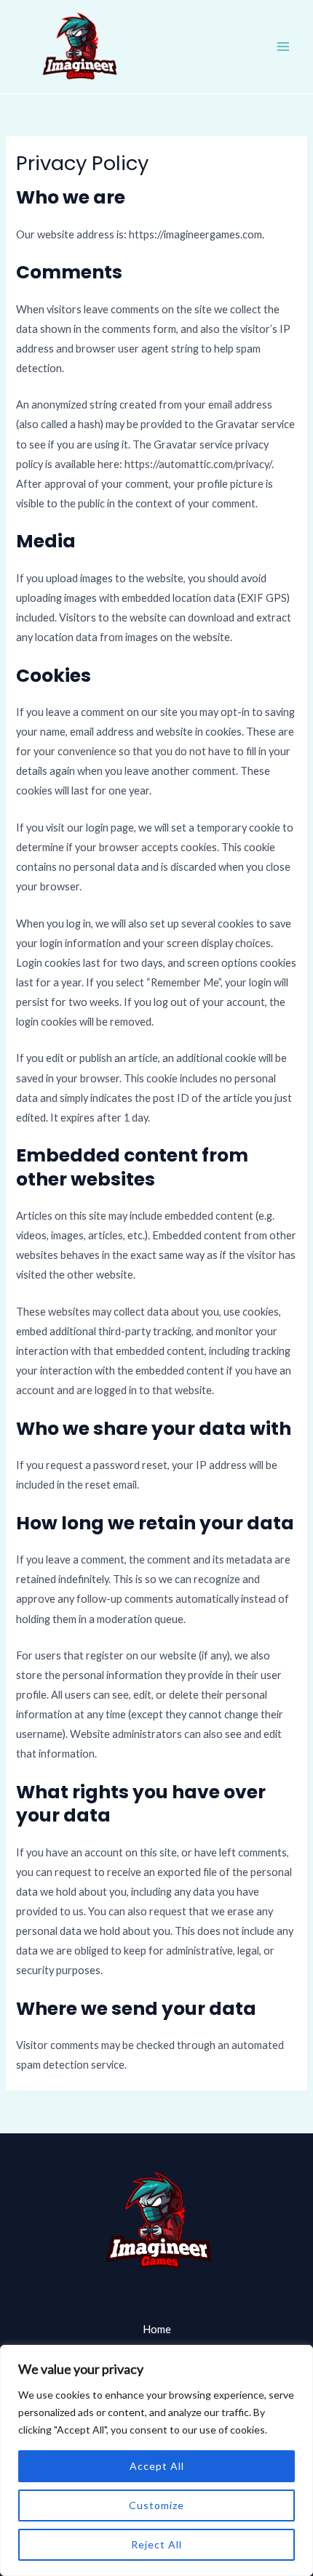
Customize (156, 2505)
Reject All (156, 2544)
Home (157, 2329)
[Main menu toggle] (283, 47)
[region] (156, 2460)
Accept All (157, 2466)
